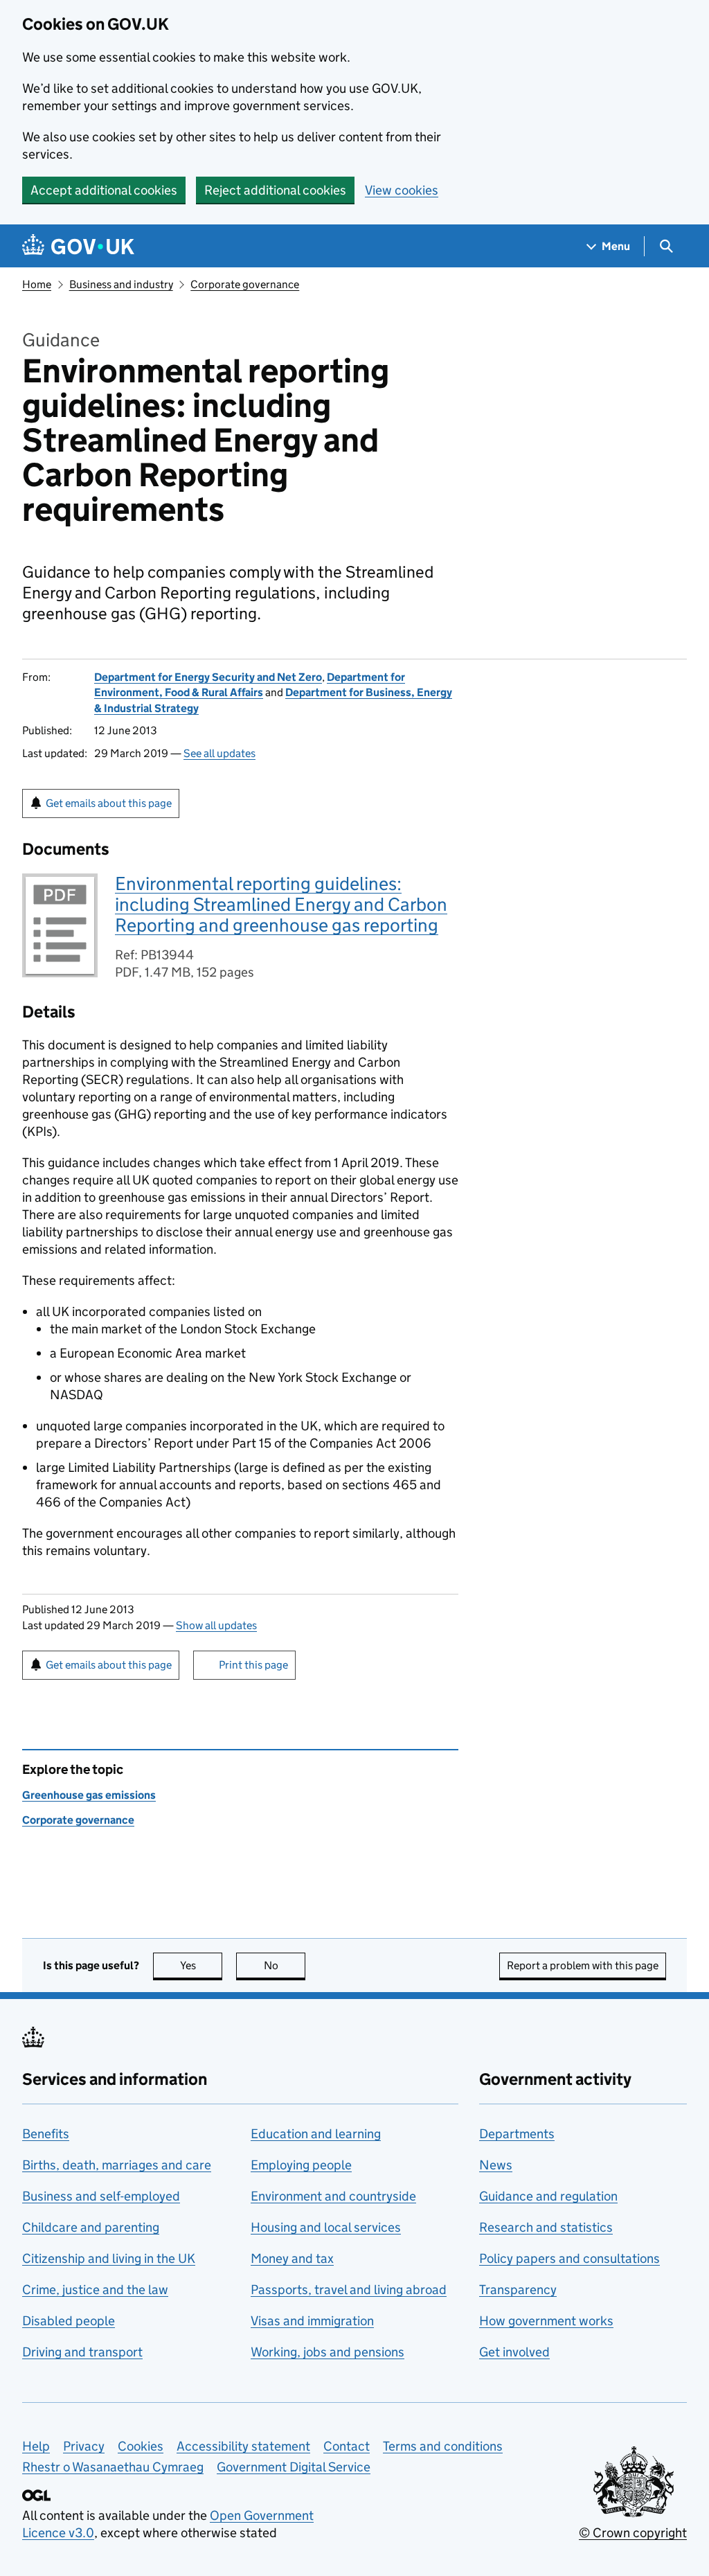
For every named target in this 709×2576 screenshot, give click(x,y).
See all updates (219, 753)
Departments (517, 2134)
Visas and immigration (312, 2321)
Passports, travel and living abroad (349, 2290)
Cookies (141, 2446)
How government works (546, 2321)
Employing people (301, 2165)
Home (37, 284)
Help (36, 2446)
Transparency (518, 2290)
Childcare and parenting (91, 2227)
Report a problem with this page (583, 1965)
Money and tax (292, 2258)
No (285, 1965)
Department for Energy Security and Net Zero (208, 677)
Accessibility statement (243, 2446)
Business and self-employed (101, 2196)
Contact (347, 2446)
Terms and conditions (443, 2446)
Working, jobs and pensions (327, 2352)
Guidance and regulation (548, 2196)
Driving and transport (82, 2352)
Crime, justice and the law (95, 2290)
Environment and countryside (333, 2196)
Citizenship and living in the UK (109, 2258)
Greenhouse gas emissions (89, 1795)
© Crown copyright (633, 2533)
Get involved (514, 2352)
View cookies (402, 190)
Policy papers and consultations (569, 2258)
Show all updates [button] (216, 1625)
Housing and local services (326, 2227)
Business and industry (121, 284)
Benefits (46, 2134)
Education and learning (316, 2134)
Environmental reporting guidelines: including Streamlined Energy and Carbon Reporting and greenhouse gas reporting (281, 904)
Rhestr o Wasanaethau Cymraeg (113, 2467)
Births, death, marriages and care (117, 2165)
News (496, 2165)
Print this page (253, 1665)
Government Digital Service (294, 2467)
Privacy (84, 2446)
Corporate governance (245, 284)
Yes (201, 1965)
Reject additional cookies (275, 190)
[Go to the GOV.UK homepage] (78, 246)
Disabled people (69, 2321)
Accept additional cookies (104, 190)
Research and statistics (546, 2227)
